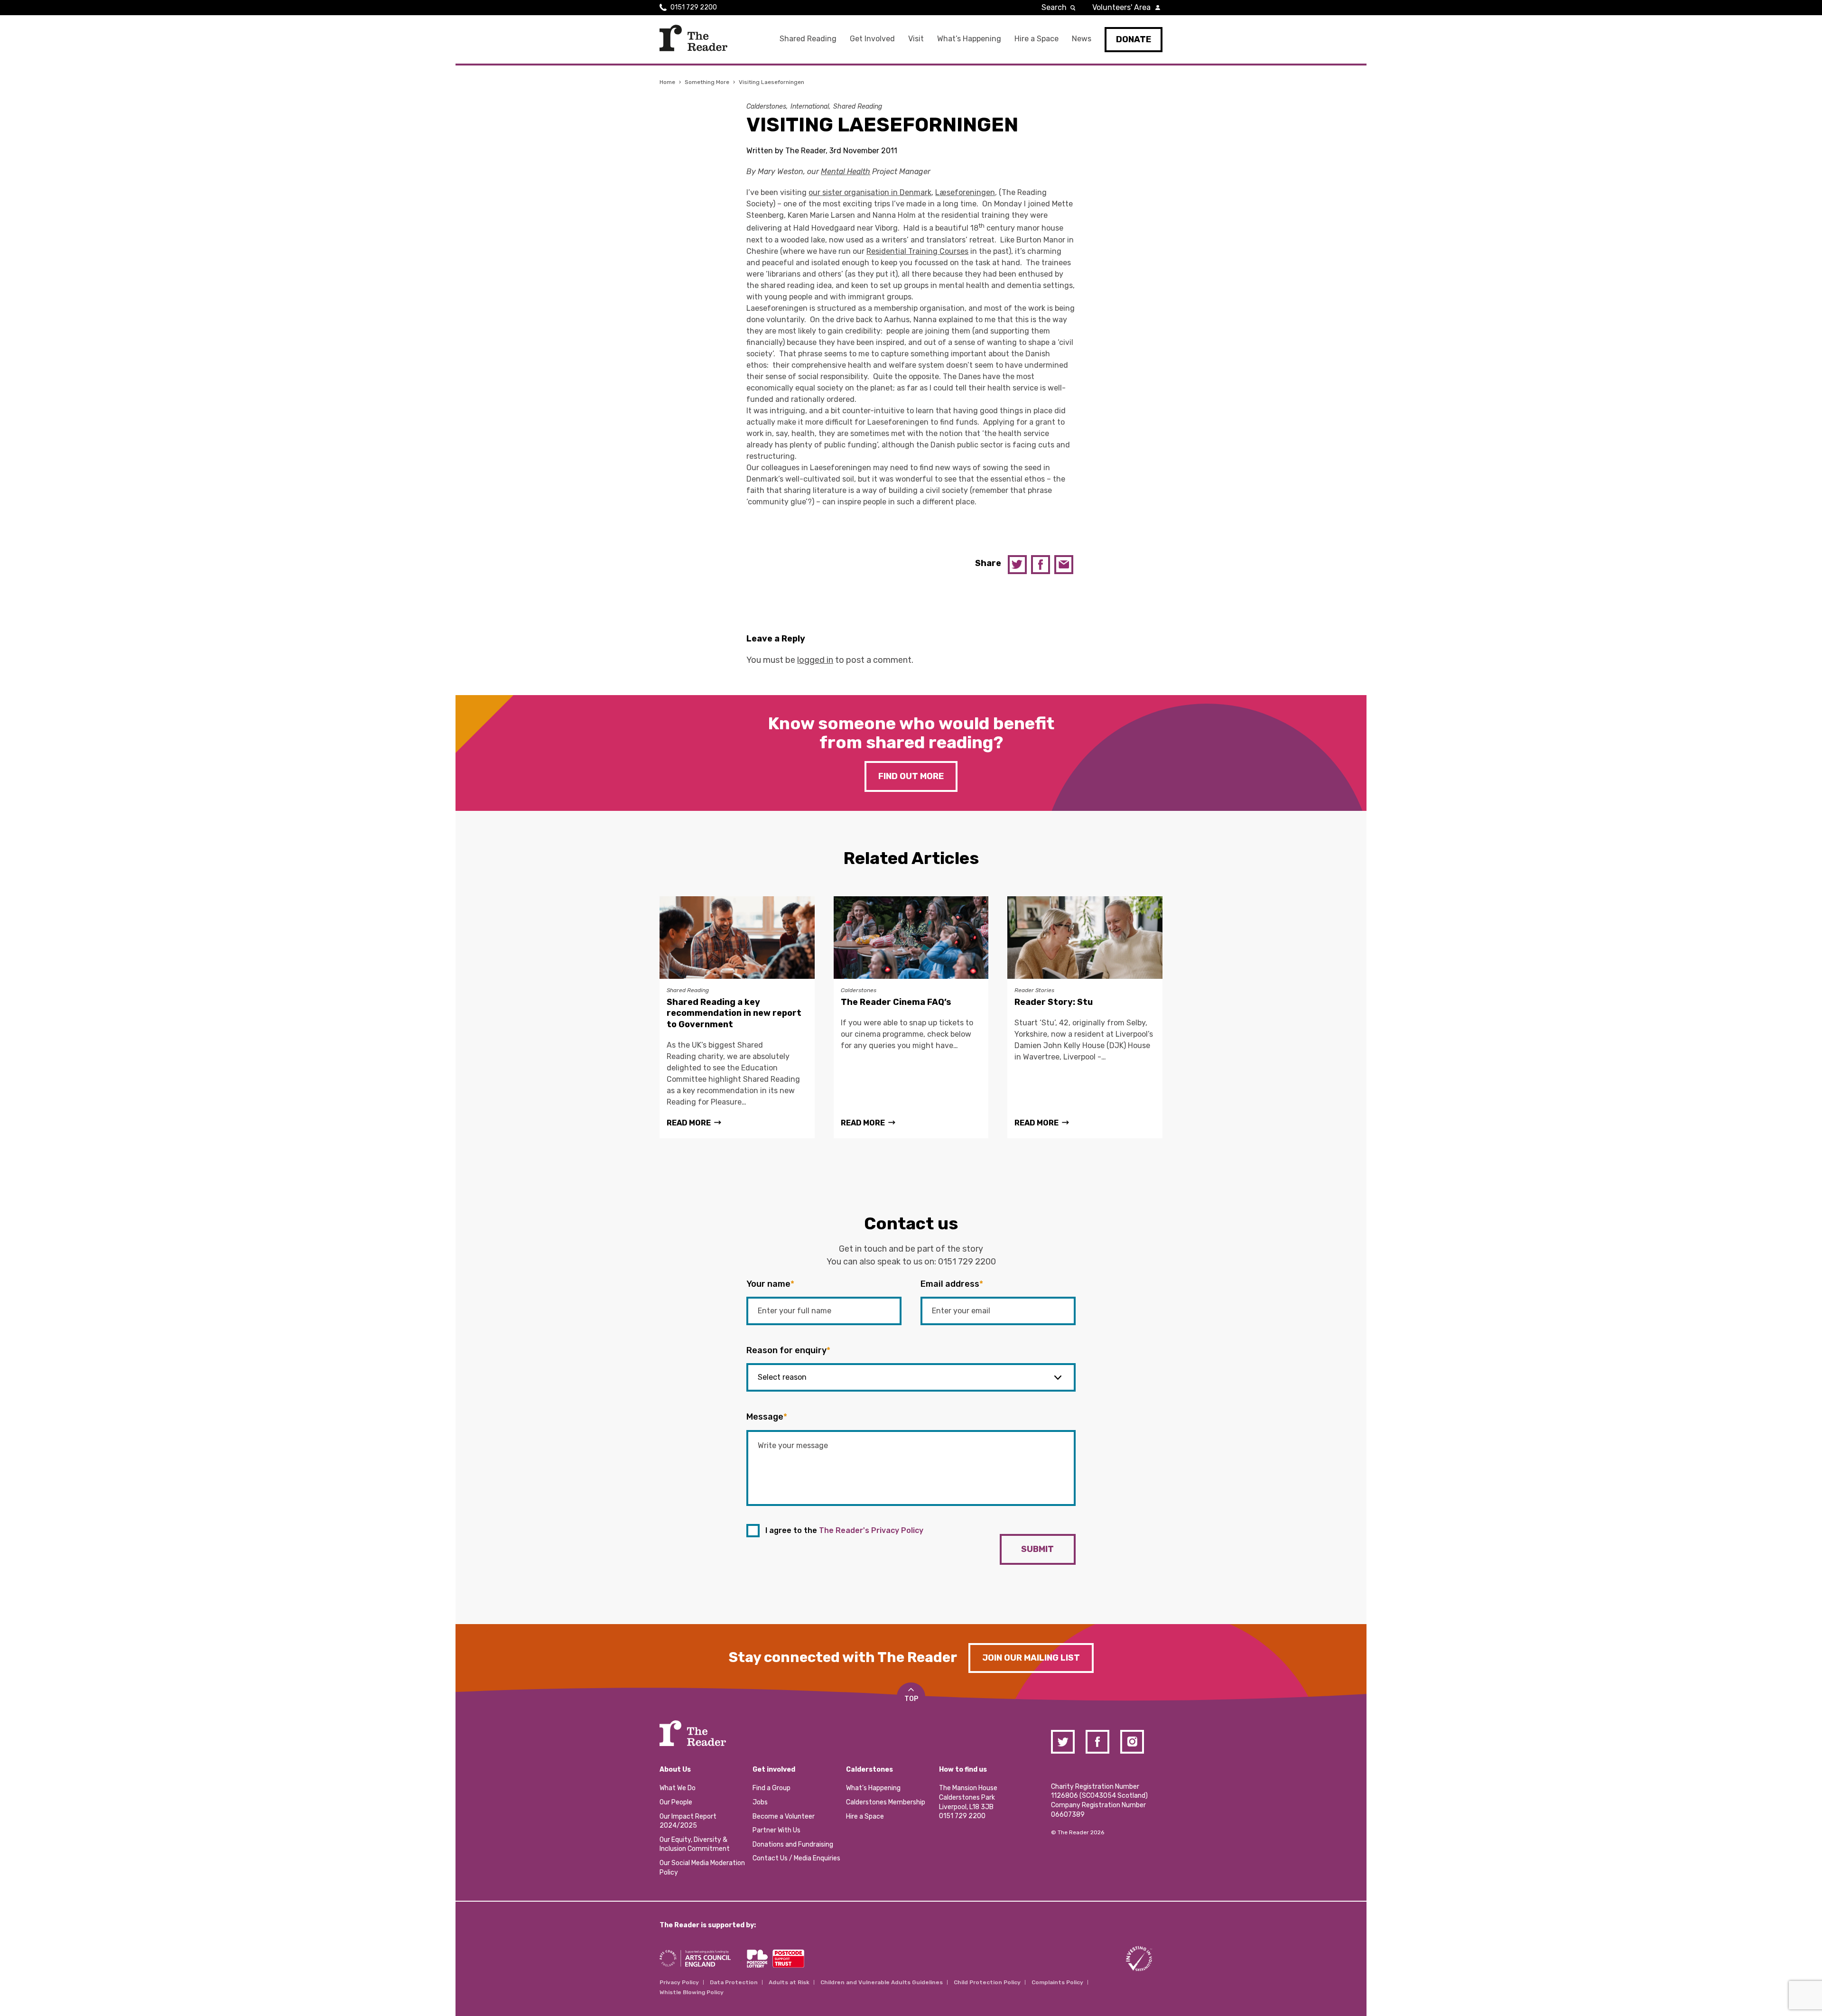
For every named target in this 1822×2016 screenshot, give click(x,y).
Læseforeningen (965, 192)
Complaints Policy (1057, 1982)
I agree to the (844, 1530)
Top (911, 1699)
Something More (707, 82)
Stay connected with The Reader (843, 1657)
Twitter (1017, 565)
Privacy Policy (679, 1982)
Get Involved (872, 39)
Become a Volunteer (784, 1816)
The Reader (693, 38)
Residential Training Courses (917, 251)
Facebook (1041, 565)
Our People (676, 1802)
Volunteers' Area (1121, 7)
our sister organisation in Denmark (870, 192)
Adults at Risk (789, 1982)
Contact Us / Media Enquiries (796, 1858)
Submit (1037, 1549)
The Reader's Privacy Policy (871, 1530)
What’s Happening (969, 39)
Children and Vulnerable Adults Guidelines (882, 1982)
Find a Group (772, 1788)
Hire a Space (1036, 39)
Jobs (760, 1802)
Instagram (1132, 1742)
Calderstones (766, 107)
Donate (1134, 39)
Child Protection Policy (987, 1982)
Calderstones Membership (886, 1802)
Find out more (911, 776)
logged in (815, 660)
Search (1054, 7)
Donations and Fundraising (793, 1844)
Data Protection (734, 1982)
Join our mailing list (1031, 1658)
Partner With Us (776, 1830)
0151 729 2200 (694, 7)
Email (1064, 565)
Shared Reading (808, 39)
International (810, 107)
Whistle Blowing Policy (692, 1992)
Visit (916, 39)
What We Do (678, 1788)
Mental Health (846, 172)
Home (667, 82)
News (1082, 39)
